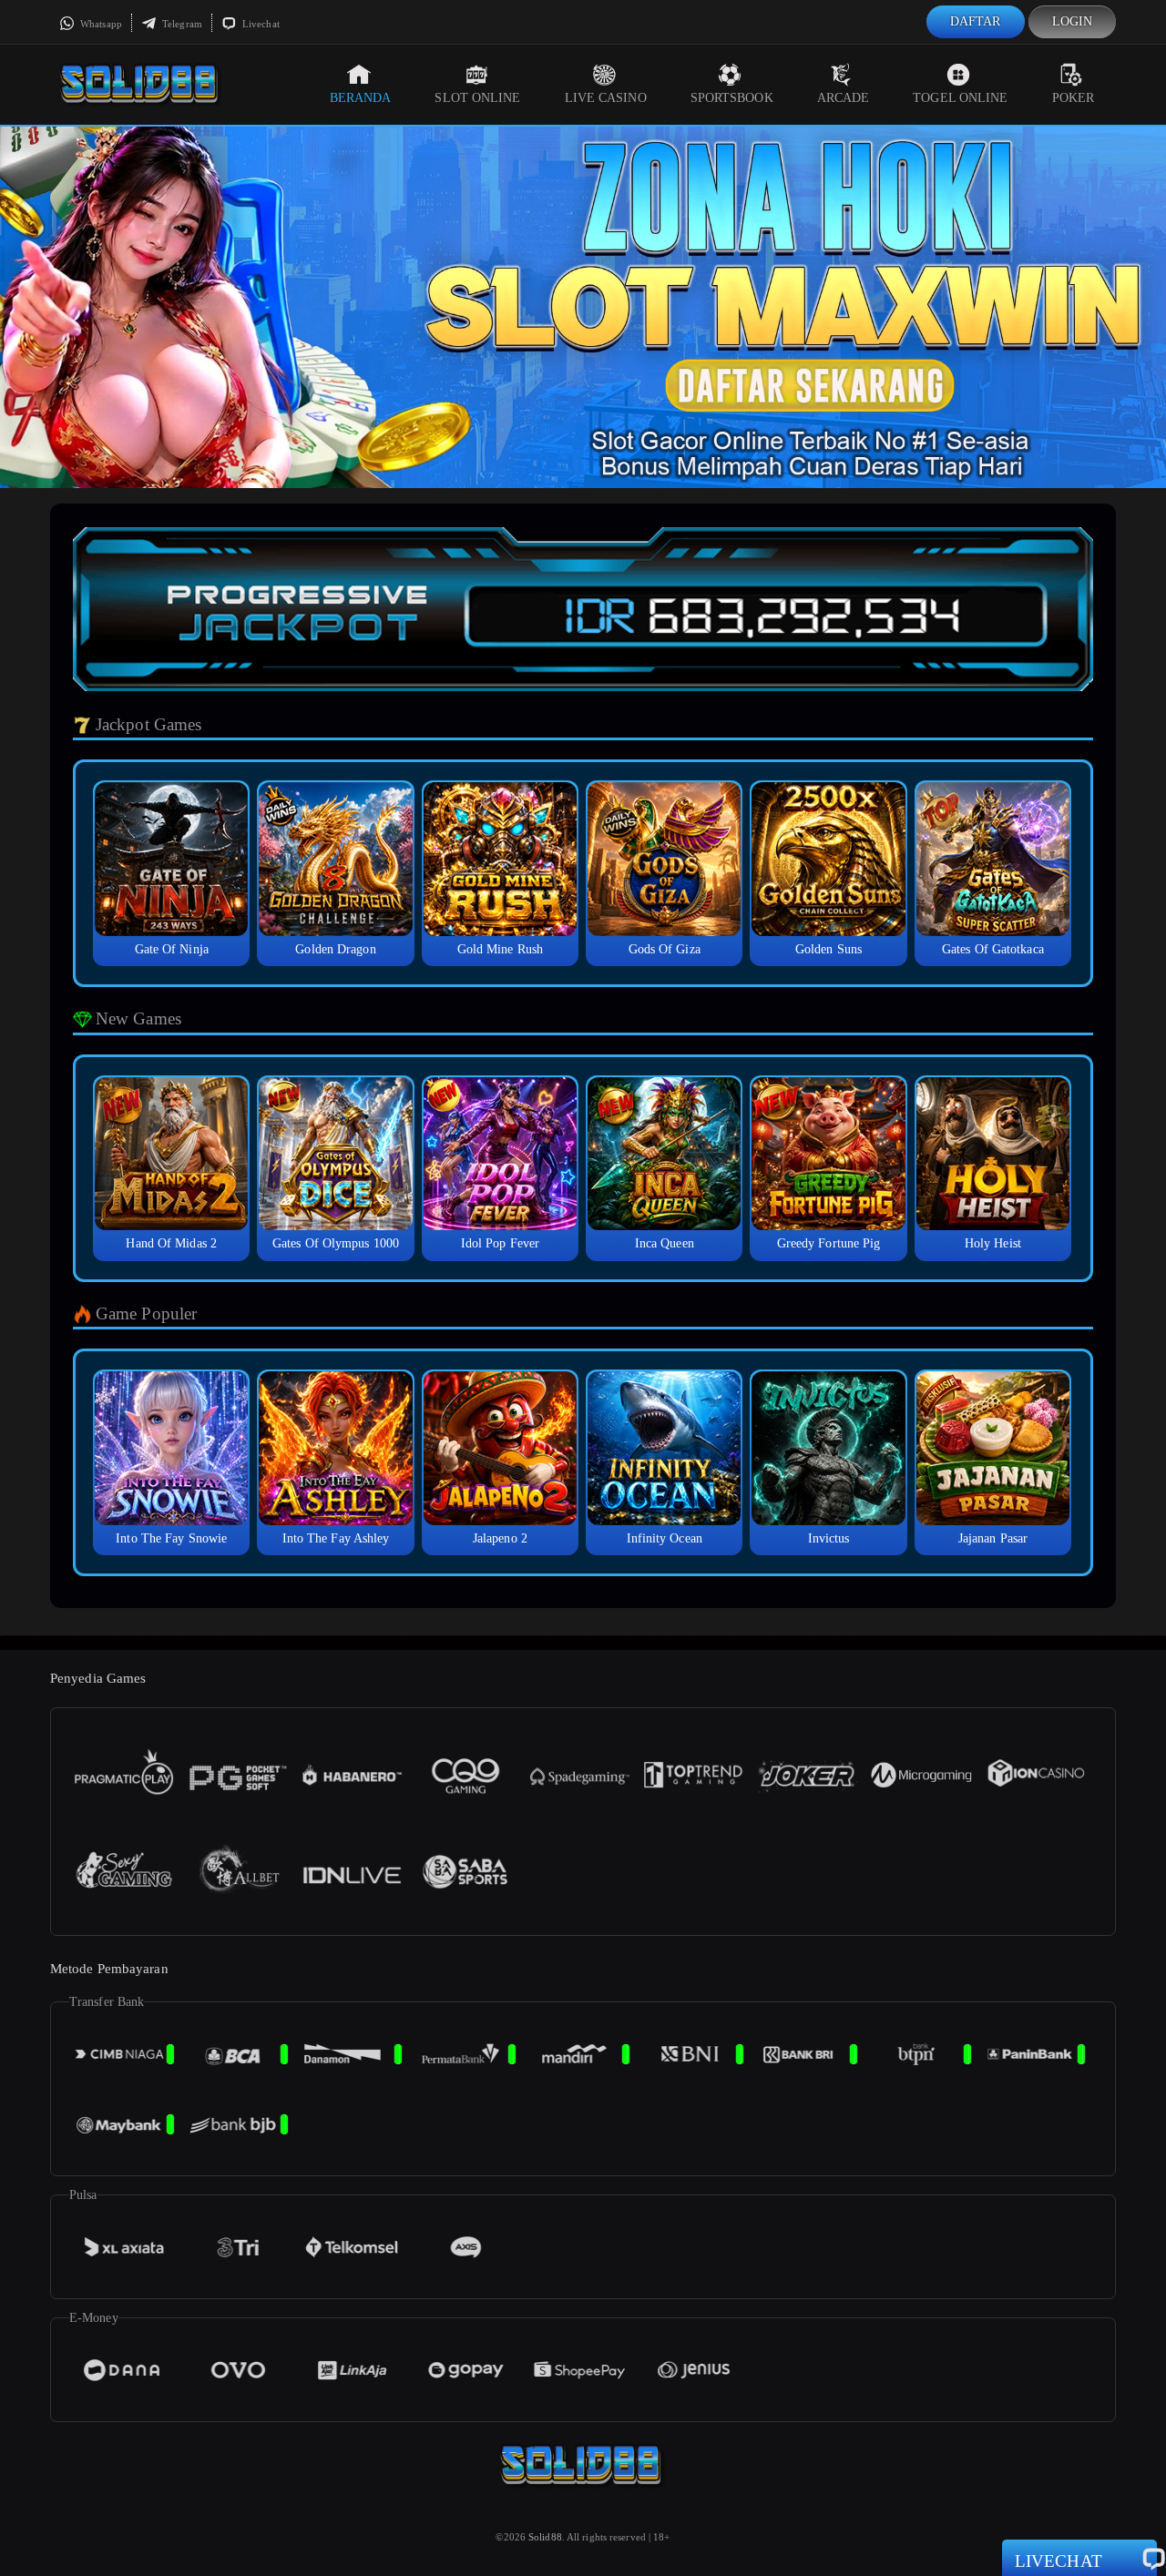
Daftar (976, 21)
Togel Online (960, 98)
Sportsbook (732, 98)
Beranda (361, 98)
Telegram (181, 24)
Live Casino (606, 98)
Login (1073, 21)
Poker (1074, 98)
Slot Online (477, 98)
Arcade (844, 98)
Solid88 (545, 2537)
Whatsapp (100, 24)
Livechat (260, 24)
